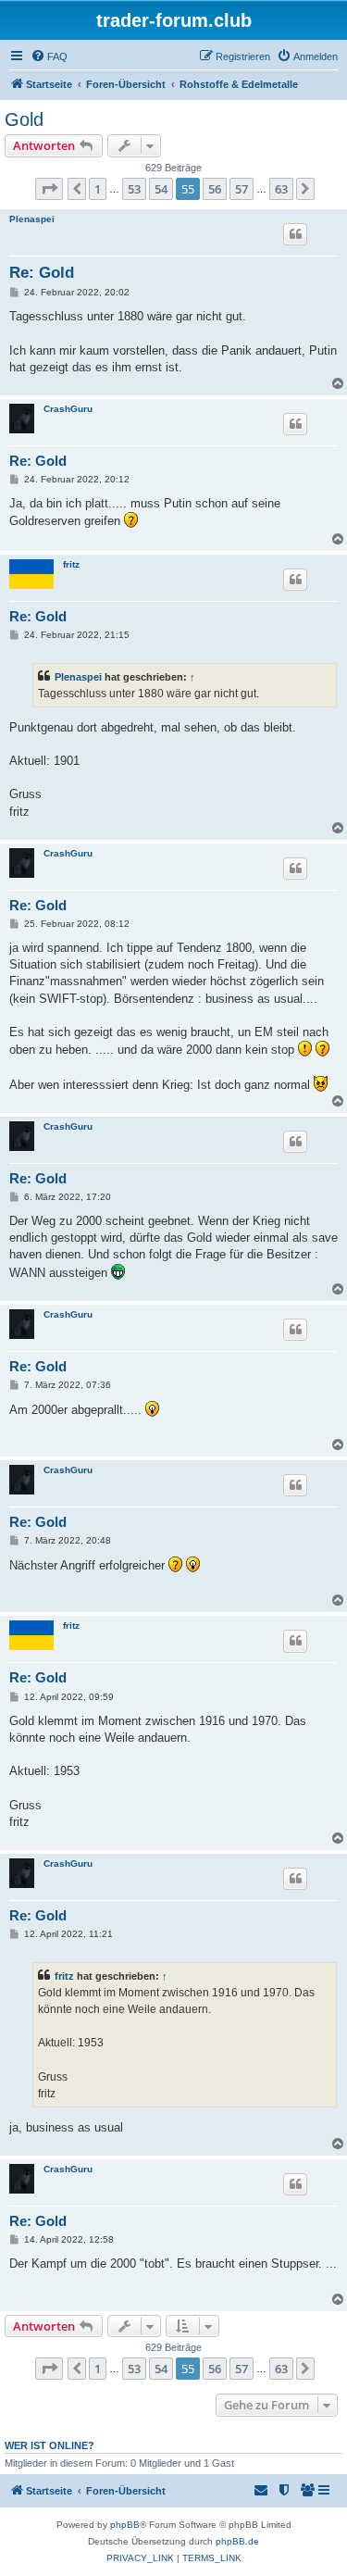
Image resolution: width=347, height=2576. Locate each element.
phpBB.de (237, 2541)
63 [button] (281, 189)
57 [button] (242, 189)
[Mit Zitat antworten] (295, 234)
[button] (49, 189)
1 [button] (98, 189)
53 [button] (134, 189)
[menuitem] (49, 56)
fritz (71, 564)
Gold (24, 119)
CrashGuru (68, 409)
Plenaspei (32, 219)
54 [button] (161, 189)
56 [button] (215, 189)
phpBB (125, 2525)
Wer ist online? (50, 2445)
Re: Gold (42, 273)
